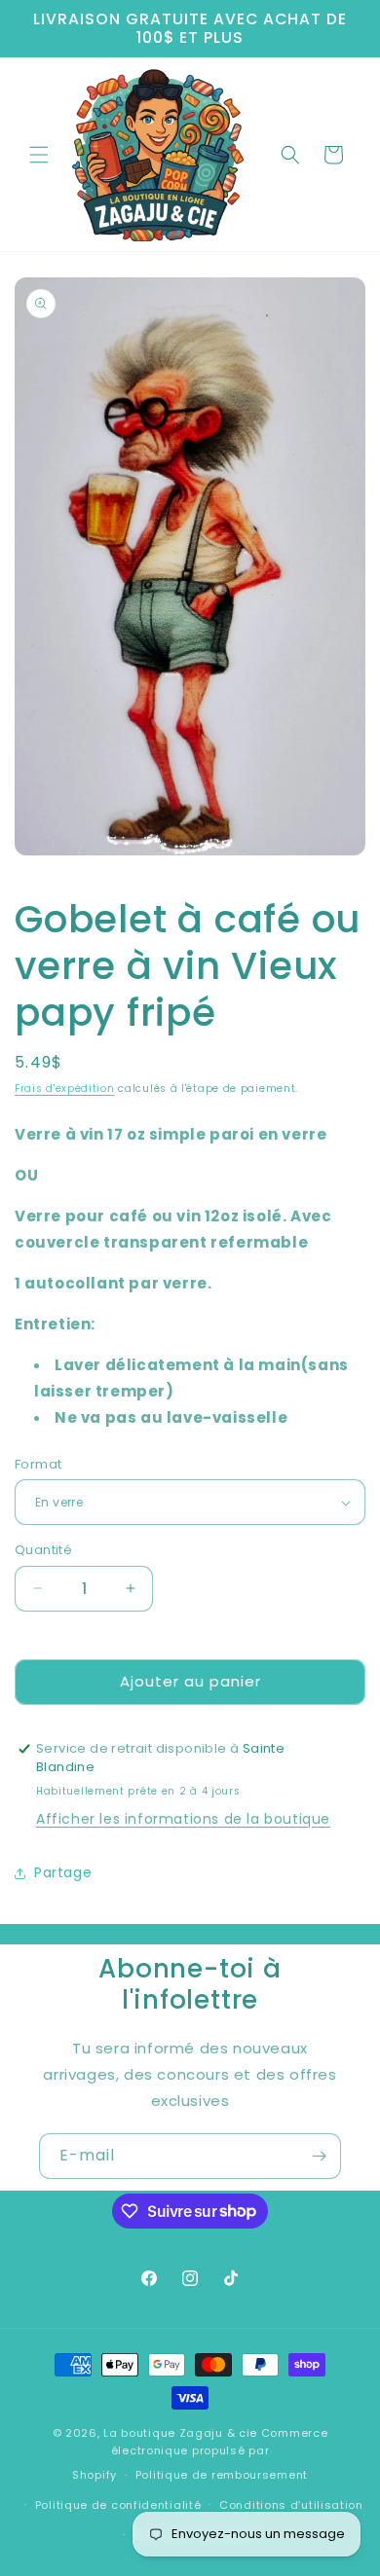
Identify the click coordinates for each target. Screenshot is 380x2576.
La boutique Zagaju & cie (180, 2433)
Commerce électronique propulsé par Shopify (200, 2454)
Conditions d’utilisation (291, 2505)
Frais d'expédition (65, 1088)
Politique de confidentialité (118, 2505)
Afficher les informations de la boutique (183, 1819)
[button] (39, 155)
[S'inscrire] (319, 2156)
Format (38, 1464)
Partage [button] (63, 1872)
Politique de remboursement (222, 2475)
